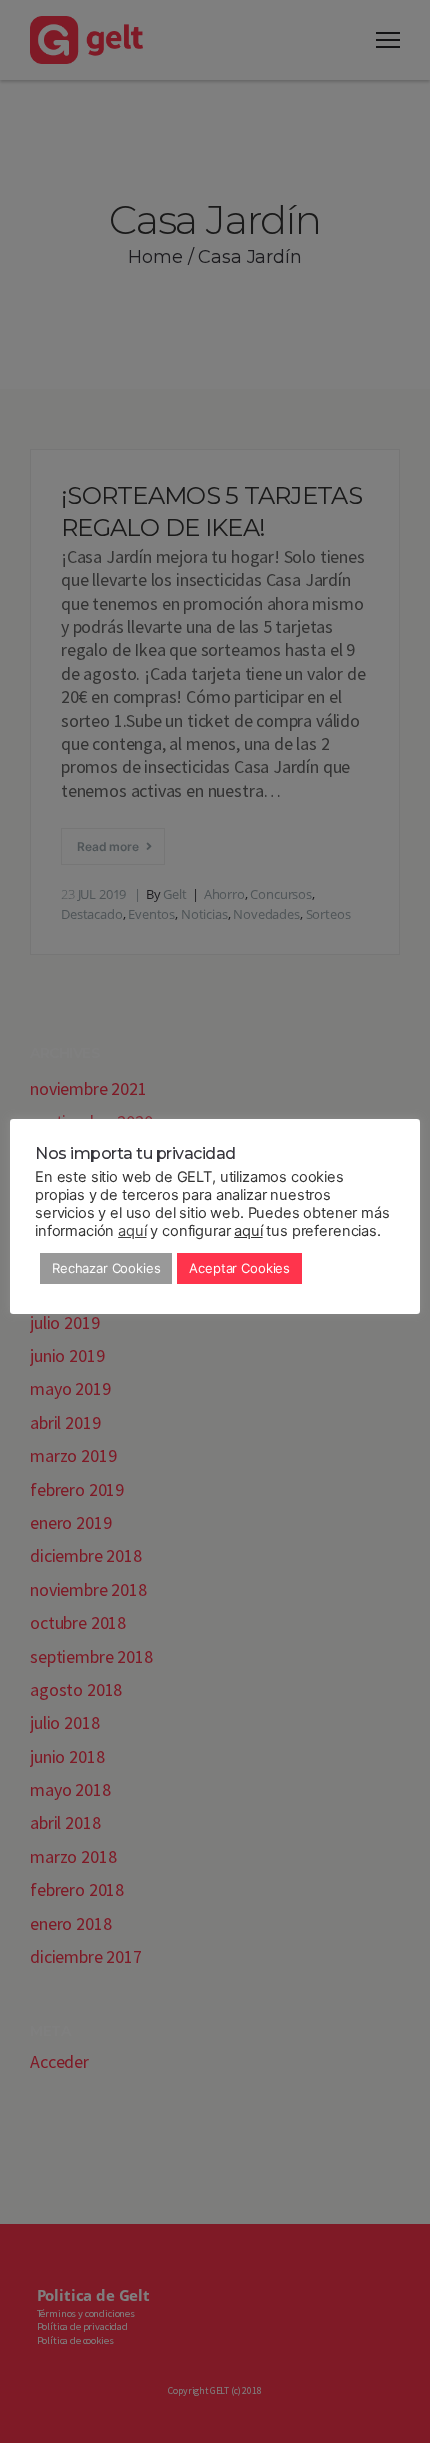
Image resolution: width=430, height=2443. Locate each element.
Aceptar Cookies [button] (239, 1268)
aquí (132, 1231)
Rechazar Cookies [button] (106, 1268)
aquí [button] (248, 1231)
